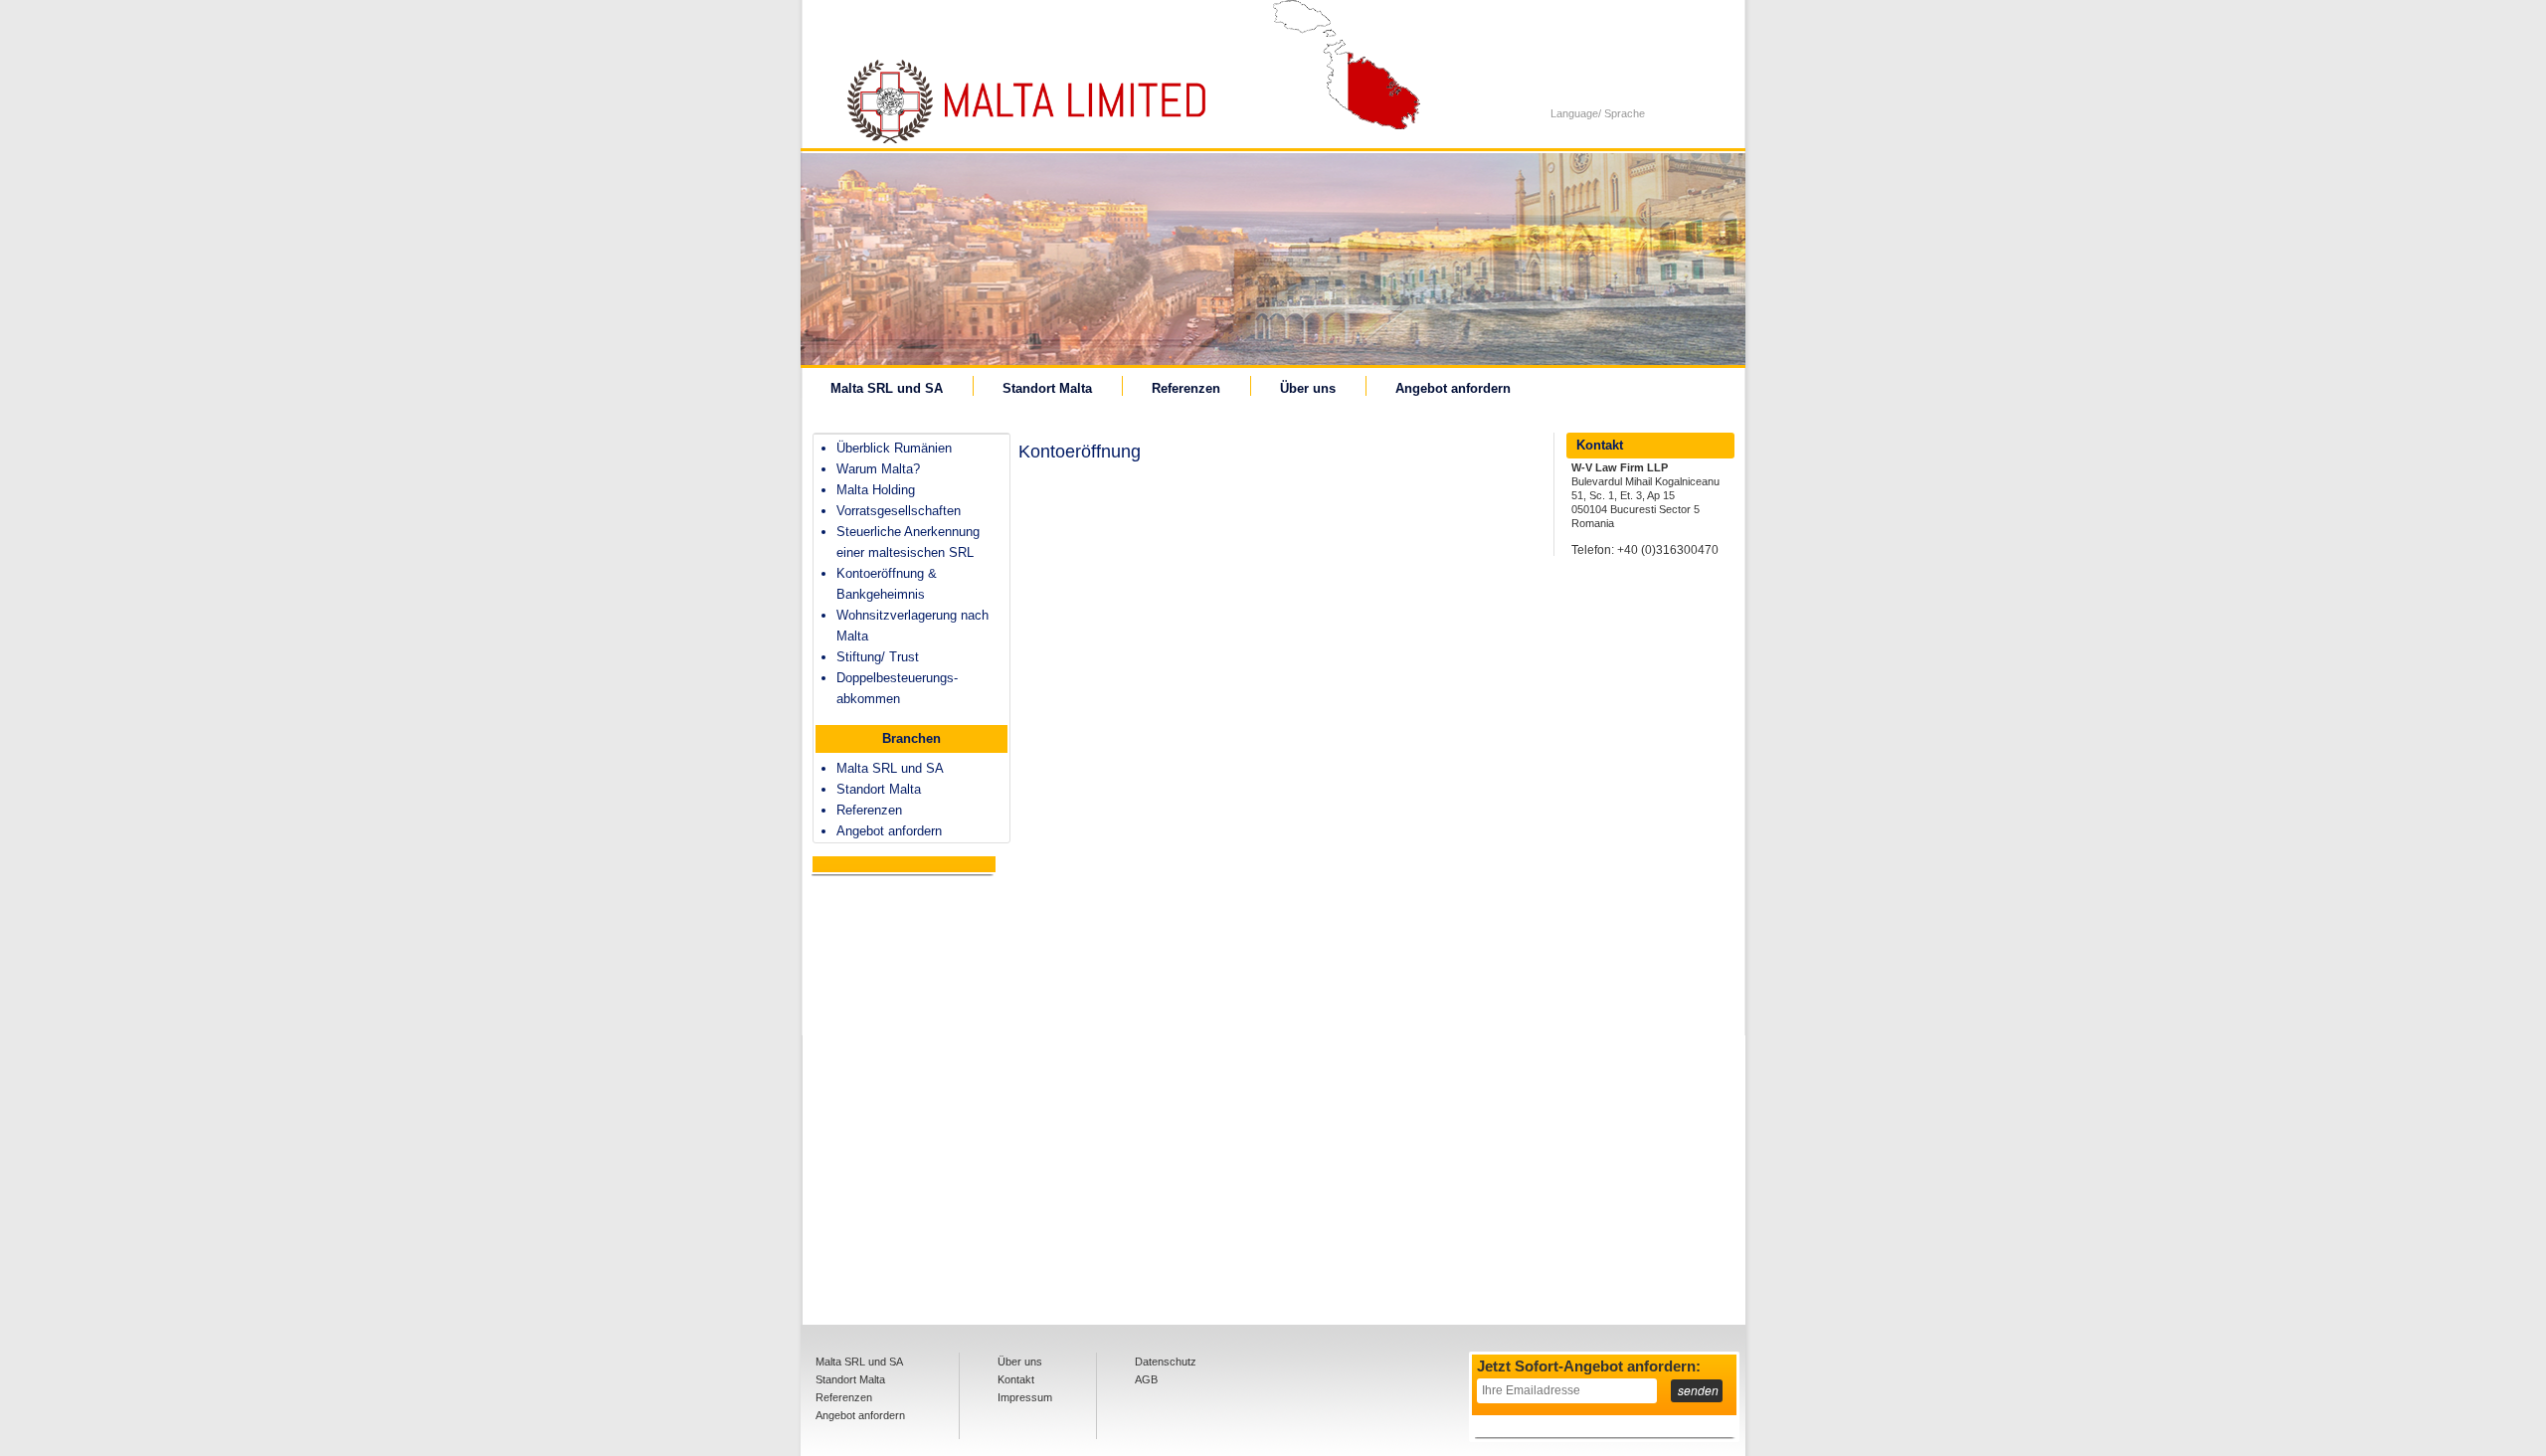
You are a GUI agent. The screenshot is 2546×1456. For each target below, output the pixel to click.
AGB (1146, 1379)
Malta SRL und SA (887, 388)
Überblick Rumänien (894, 448)
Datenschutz (1166, 1362)
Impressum (1025, 1397)
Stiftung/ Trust (878, 657)
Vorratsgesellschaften (899, 511)
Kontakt (1016, 1379)
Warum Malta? (878, 469)
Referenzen (1186, 388)
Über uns (1308, 388)
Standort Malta (1047, 388)
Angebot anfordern (1453, 388)
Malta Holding (876, 490)
